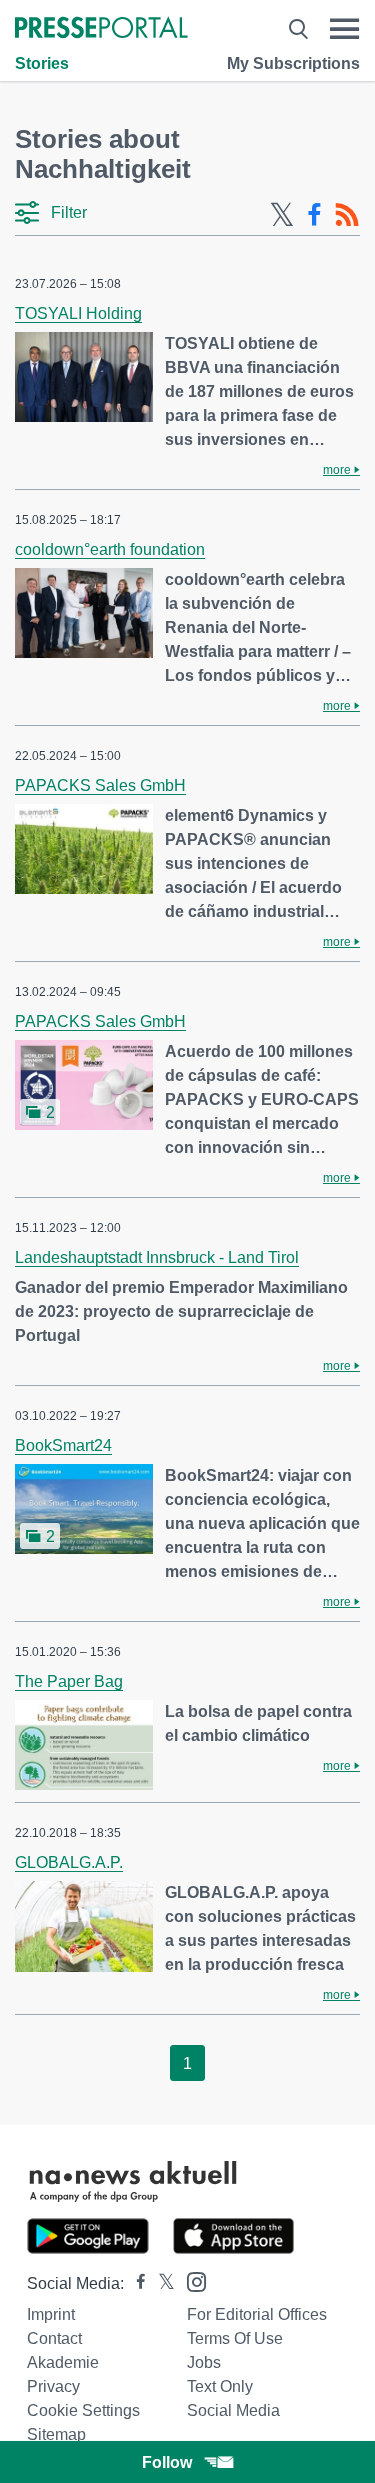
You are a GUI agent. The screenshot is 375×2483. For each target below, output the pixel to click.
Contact (54, 2338)
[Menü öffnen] (344, 29)
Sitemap (56, 2434)
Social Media (233, 2410)
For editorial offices (257, 2314)
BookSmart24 (63, 1445)
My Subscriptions (293, 63)
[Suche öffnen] (298, 29)
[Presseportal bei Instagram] (190, 2280)
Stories (42, 63)
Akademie (63, 2362)
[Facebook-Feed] (314, 215)
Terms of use (235, 2338)
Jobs (204, 2362)
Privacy (53, 2386)
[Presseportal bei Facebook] (135, 2283)
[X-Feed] (282, 215)
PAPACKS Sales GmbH (100, 785)
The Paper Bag (69, 1681)
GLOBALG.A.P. (69, 1862)
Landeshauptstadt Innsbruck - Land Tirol (157, 1257)
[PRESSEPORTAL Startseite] (101, 29)
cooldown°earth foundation (110, 549)
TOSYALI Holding (78, 313)
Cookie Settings (83, 2410)
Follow (167, 2462)
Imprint (51, 2314)
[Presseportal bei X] (160, 2283)
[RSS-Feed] (347, 215)
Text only (220, 2386)
